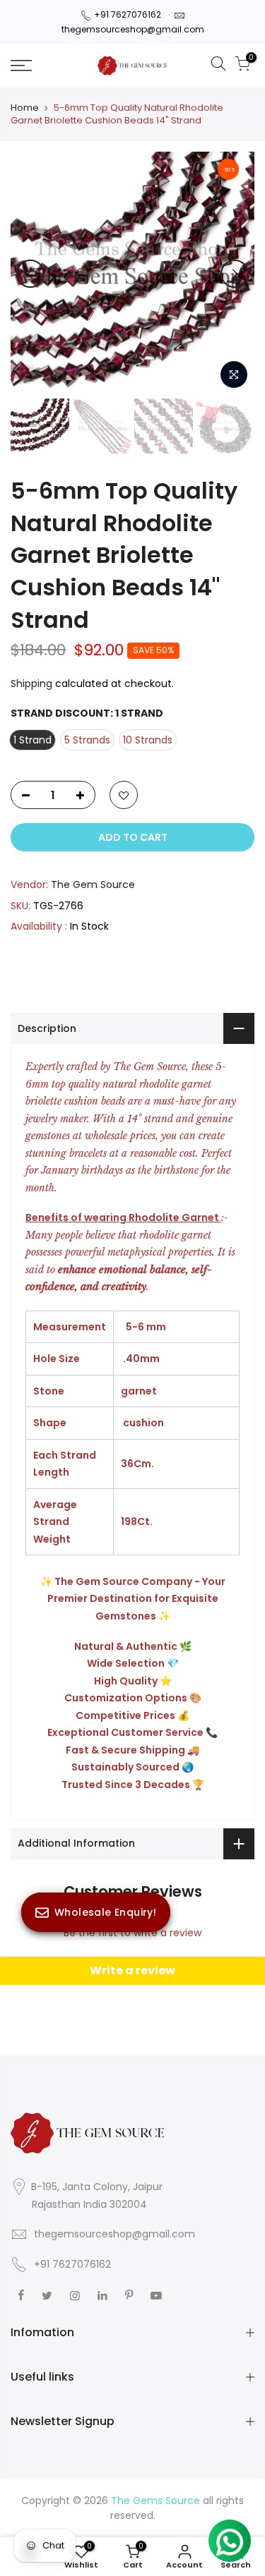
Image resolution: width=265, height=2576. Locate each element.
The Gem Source (93, 885)
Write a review (132, 1970)
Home (25, 108)
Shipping (31, 684)
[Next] (235, 274)
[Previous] (30, 274)
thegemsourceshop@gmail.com (133, 29)
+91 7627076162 (128, 14)
